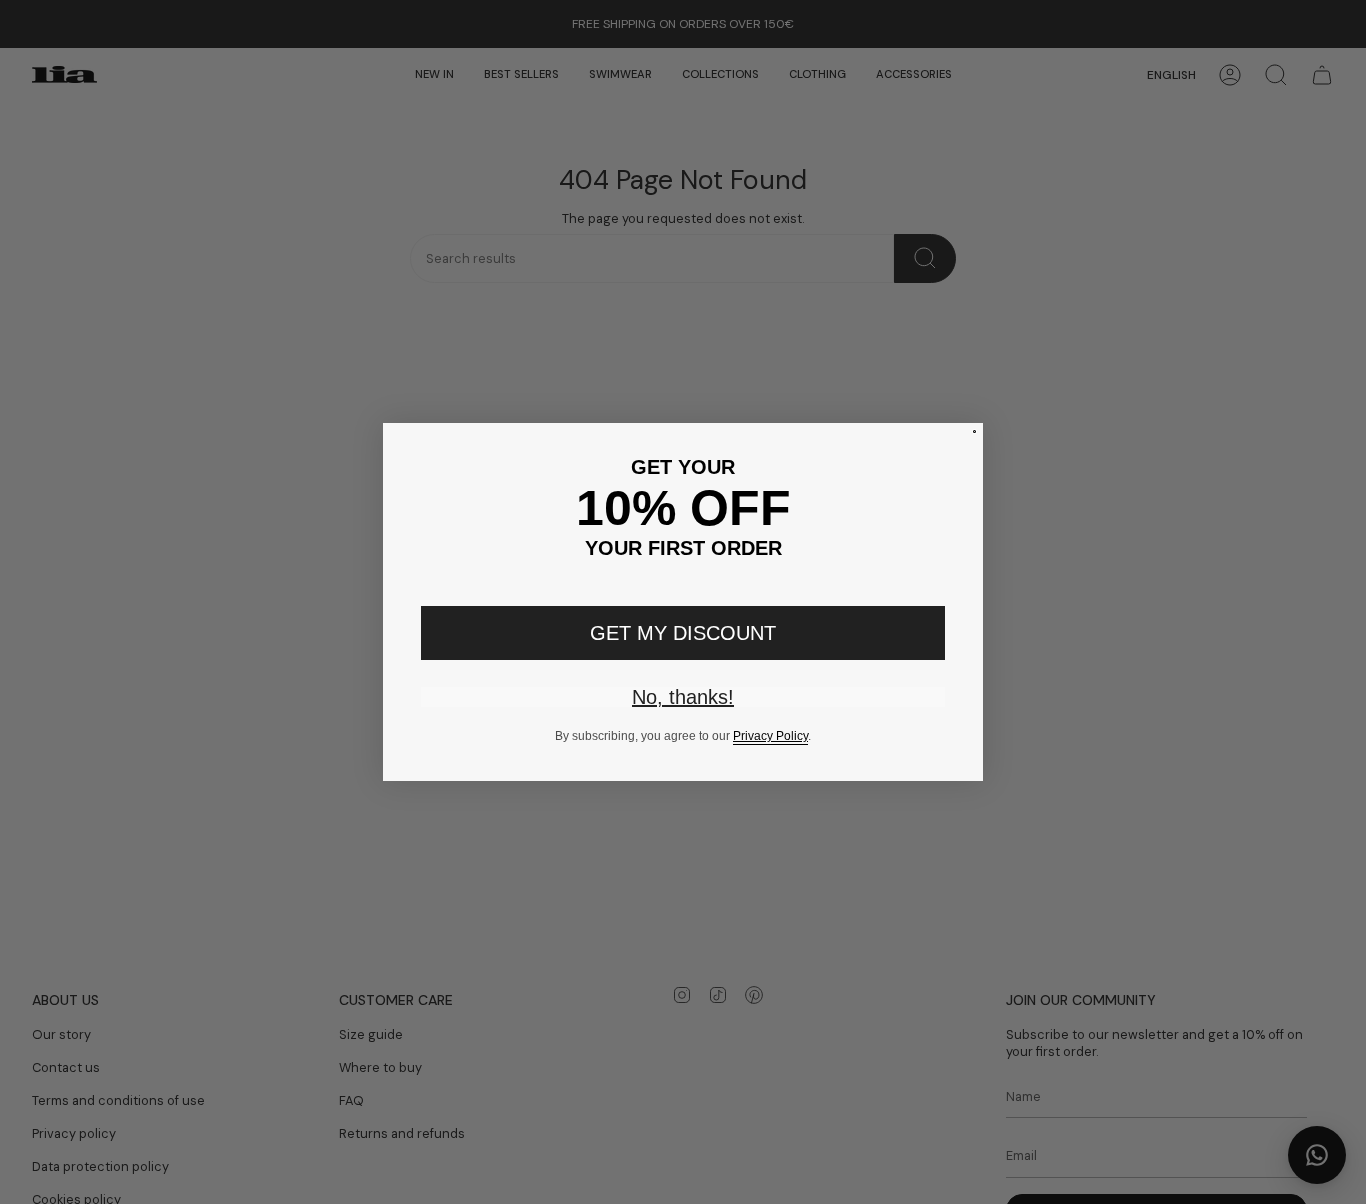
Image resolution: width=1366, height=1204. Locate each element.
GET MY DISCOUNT (683, 633)
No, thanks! (683, 697)
